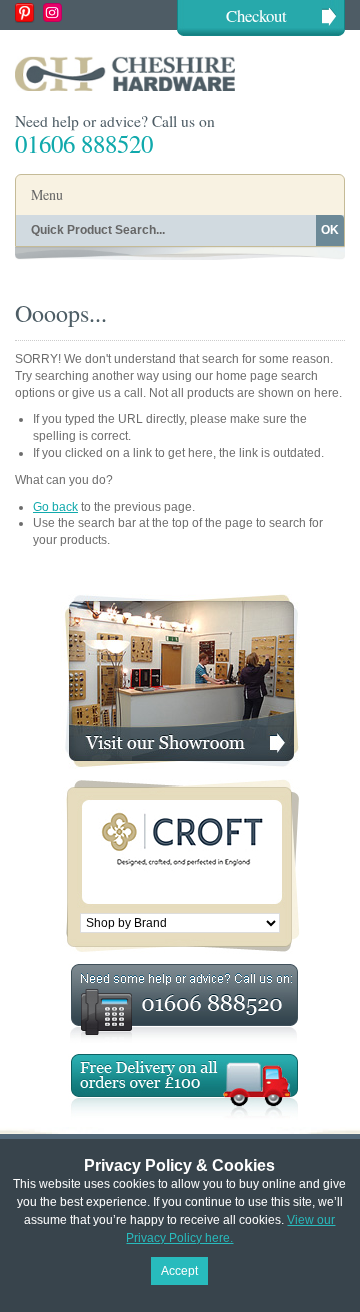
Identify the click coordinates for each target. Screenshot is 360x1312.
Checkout (256, 15)
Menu (47, 194)
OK (330, 230)
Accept (179, 1271)
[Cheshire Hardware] (180, 73)
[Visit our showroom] (180, 602)
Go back (55, 507)
